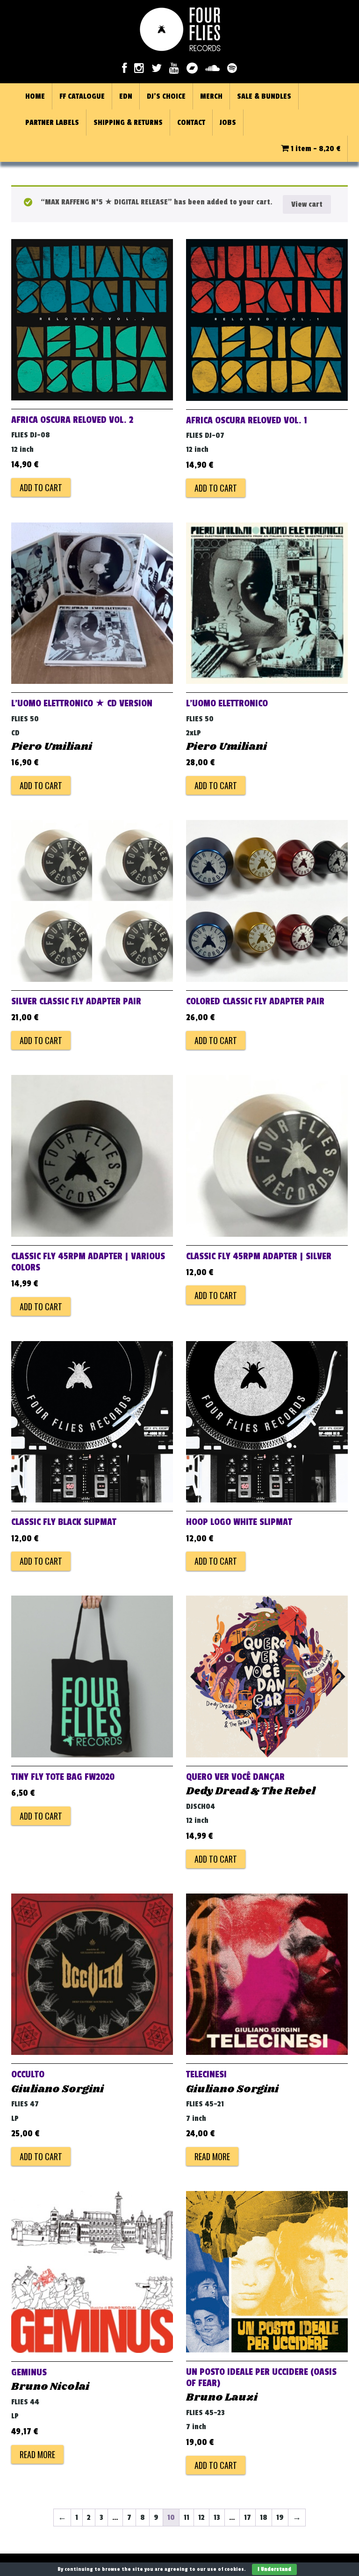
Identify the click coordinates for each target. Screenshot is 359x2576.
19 (280, 2518)
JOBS (228, 123)
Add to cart (41, 487)
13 (217, 2518)
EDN (126, 96)
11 (187, 2518)
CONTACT (191, 123)
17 (248, 2518)
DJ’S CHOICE (166, 96)
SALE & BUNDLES (264, 96)
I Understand (274, 2569)
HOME (35, 96)
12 (201, 2518)
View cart (307, 204)
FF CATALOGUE (82, 96)
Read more (212, 2156)
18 (264, 2518)
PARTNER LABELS (52, 123)
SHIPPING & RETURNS (128, 123)
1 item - (315, 149)
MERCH (211, 96)
